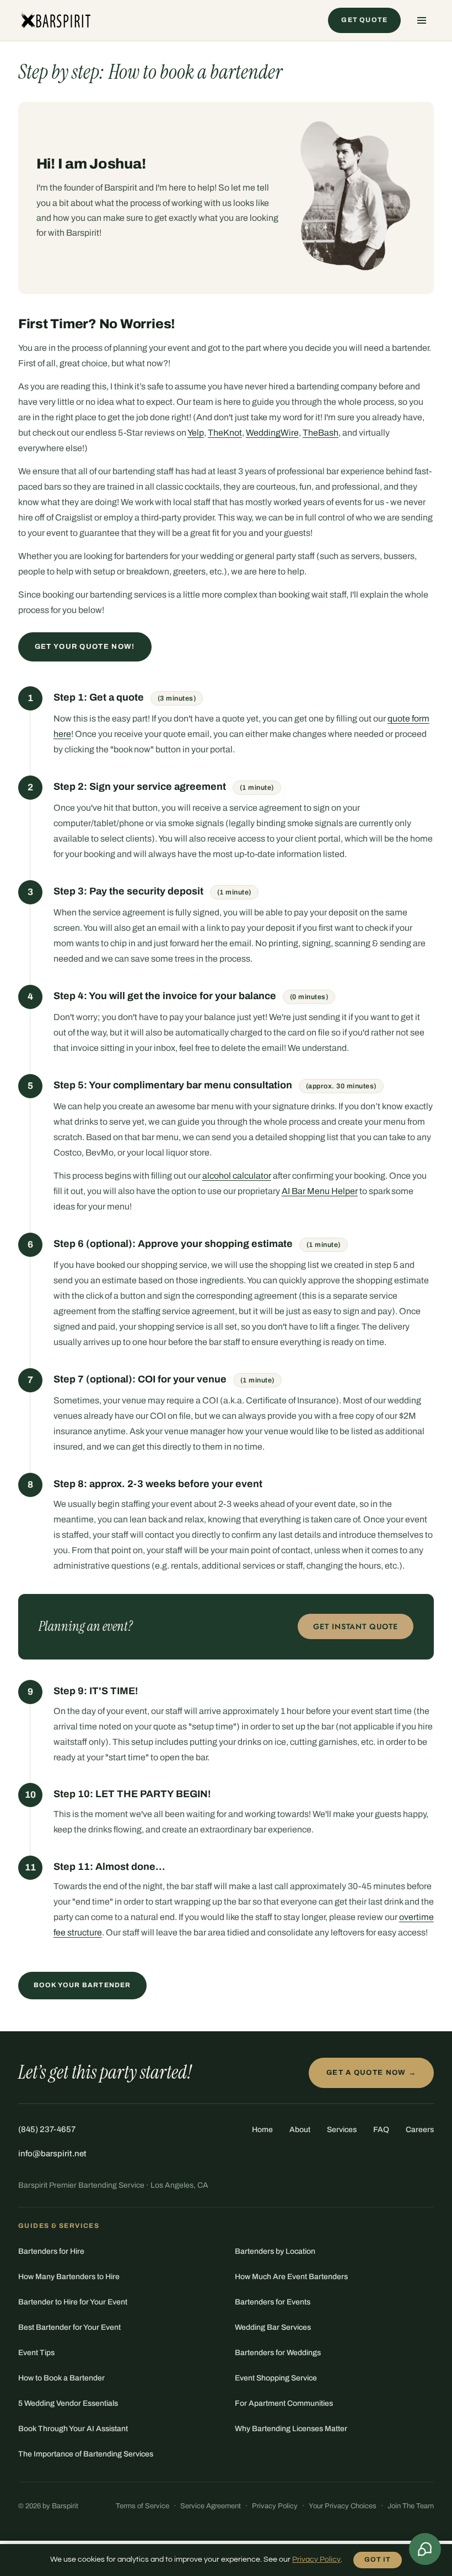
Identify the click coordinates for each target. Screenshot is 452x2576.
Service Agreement (211, 2506)
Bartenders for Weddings (278, 2353)
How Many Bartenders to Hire (69, 2277)
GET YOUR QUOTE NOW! (85, 647)
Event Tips (36, 2353)
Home (262, 2130)
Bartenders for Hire (51, 2251)
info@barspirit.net (52, 2154)
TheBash (321, 433)
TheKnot (225, 433)
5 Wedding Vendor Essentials (68, 2403)
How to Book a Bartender (61, 2378)
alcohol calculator (237, 1176)
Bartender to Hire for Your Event (73, 2302)
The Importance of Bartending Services (86, 2454)
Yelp (196, 433)
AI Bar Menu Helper (320, 1191)
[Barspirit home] (55, 20)
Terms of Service (142, 2506)
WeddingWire (272, 433)
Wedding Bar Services (273, 2327)
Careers (420, 2130)
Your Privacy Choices (343, 2506)
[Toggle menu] (422, 20)
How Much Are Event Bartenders (291, 2277)
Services (342, 2130)
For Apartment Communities (284, 2403)
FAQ (381, 2130)
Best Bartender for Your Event (69, 2327)
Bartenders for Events (273, 2302)
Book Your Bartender (82, 1985)
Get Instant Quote (356, 1626)
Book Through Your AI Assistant (73, 2429)
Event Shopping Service (276, 2378)
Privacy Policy (275, 2506)
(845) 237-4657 (47, 2129)
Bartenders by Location (275, 2251)
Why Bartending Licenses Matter (291, 2429)
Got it (378, 2559)
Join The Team (411, 2506)
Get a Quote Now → (371, 2073)
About (300, 2130)
